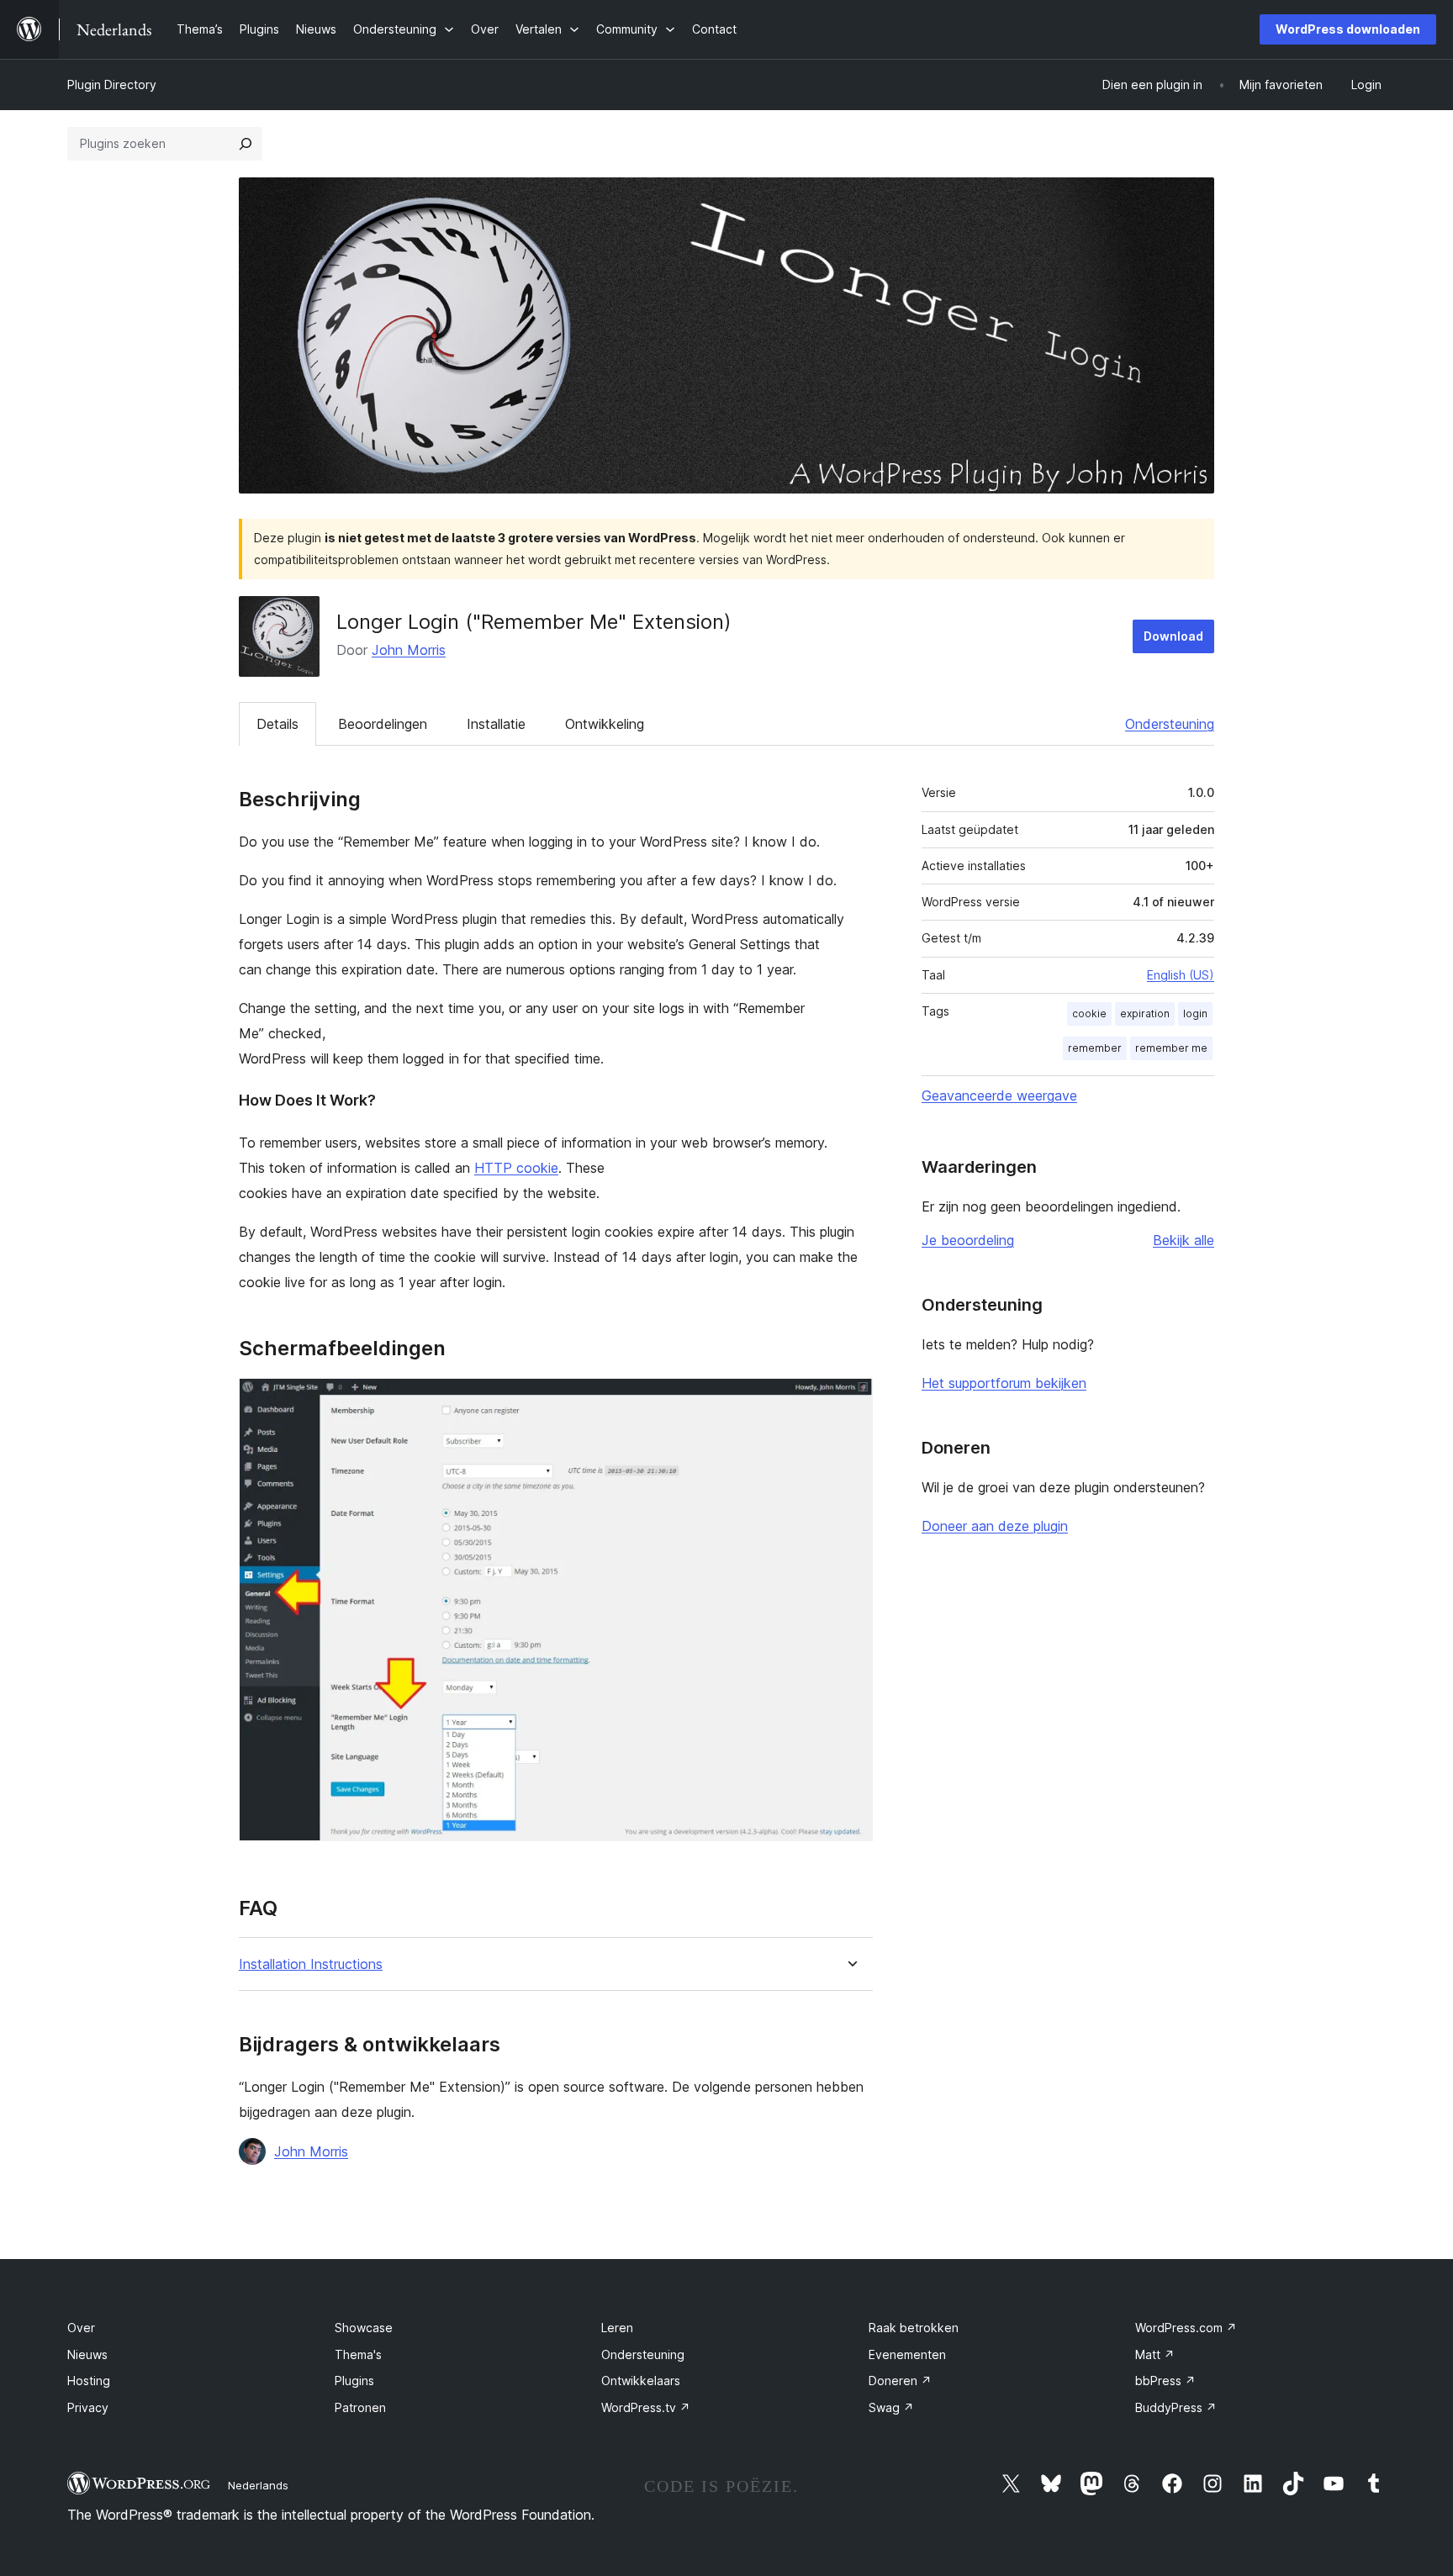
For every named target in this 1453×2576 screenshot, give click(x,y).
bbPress (1165, 2381)
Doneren (900, 2381)
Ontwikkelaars (641, 2381)
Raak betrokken (914, 2328)
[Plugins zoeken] (246, 144)
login (1195, 1014)
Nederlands (258, 2485)
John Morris (409, 650)
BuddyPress (1176, 2407)
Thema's (358, 2354)
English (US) (1181, 975)
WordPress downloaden (1348, 29)
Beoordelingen (383, 724)
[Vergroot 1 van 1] (850, 1401)
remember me (1171, 1048)
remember (1095, 1048)
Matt (1155, 2354)
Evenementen (907, 2354)
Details (277, 724)
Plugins (354, 2381)
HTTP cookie (516, 1168)
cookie (1089, 1014)
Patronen (360, 2407)
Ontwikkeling (605, 724)
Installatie (496, 724)
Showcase (364, 2328)
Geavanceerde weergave (999, 1095)
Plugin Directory (112, 84)
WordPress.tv (646, 2407)
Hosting (89, 2381)
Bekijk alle (1184, 1240)
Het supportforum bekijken (1004, 1383)
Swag (891, 2407)
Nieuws (87, 2354)
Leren (617, 2328)
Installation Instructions (311, 1964)
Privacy (88, 2407)
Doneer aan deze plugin (995, 1526)
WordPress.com (1186, 2328)
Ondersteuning (1170, 724)
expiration (1145, 1014)
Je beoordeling (968, 1240)
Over (81, 2328)
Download (1173, 636)
